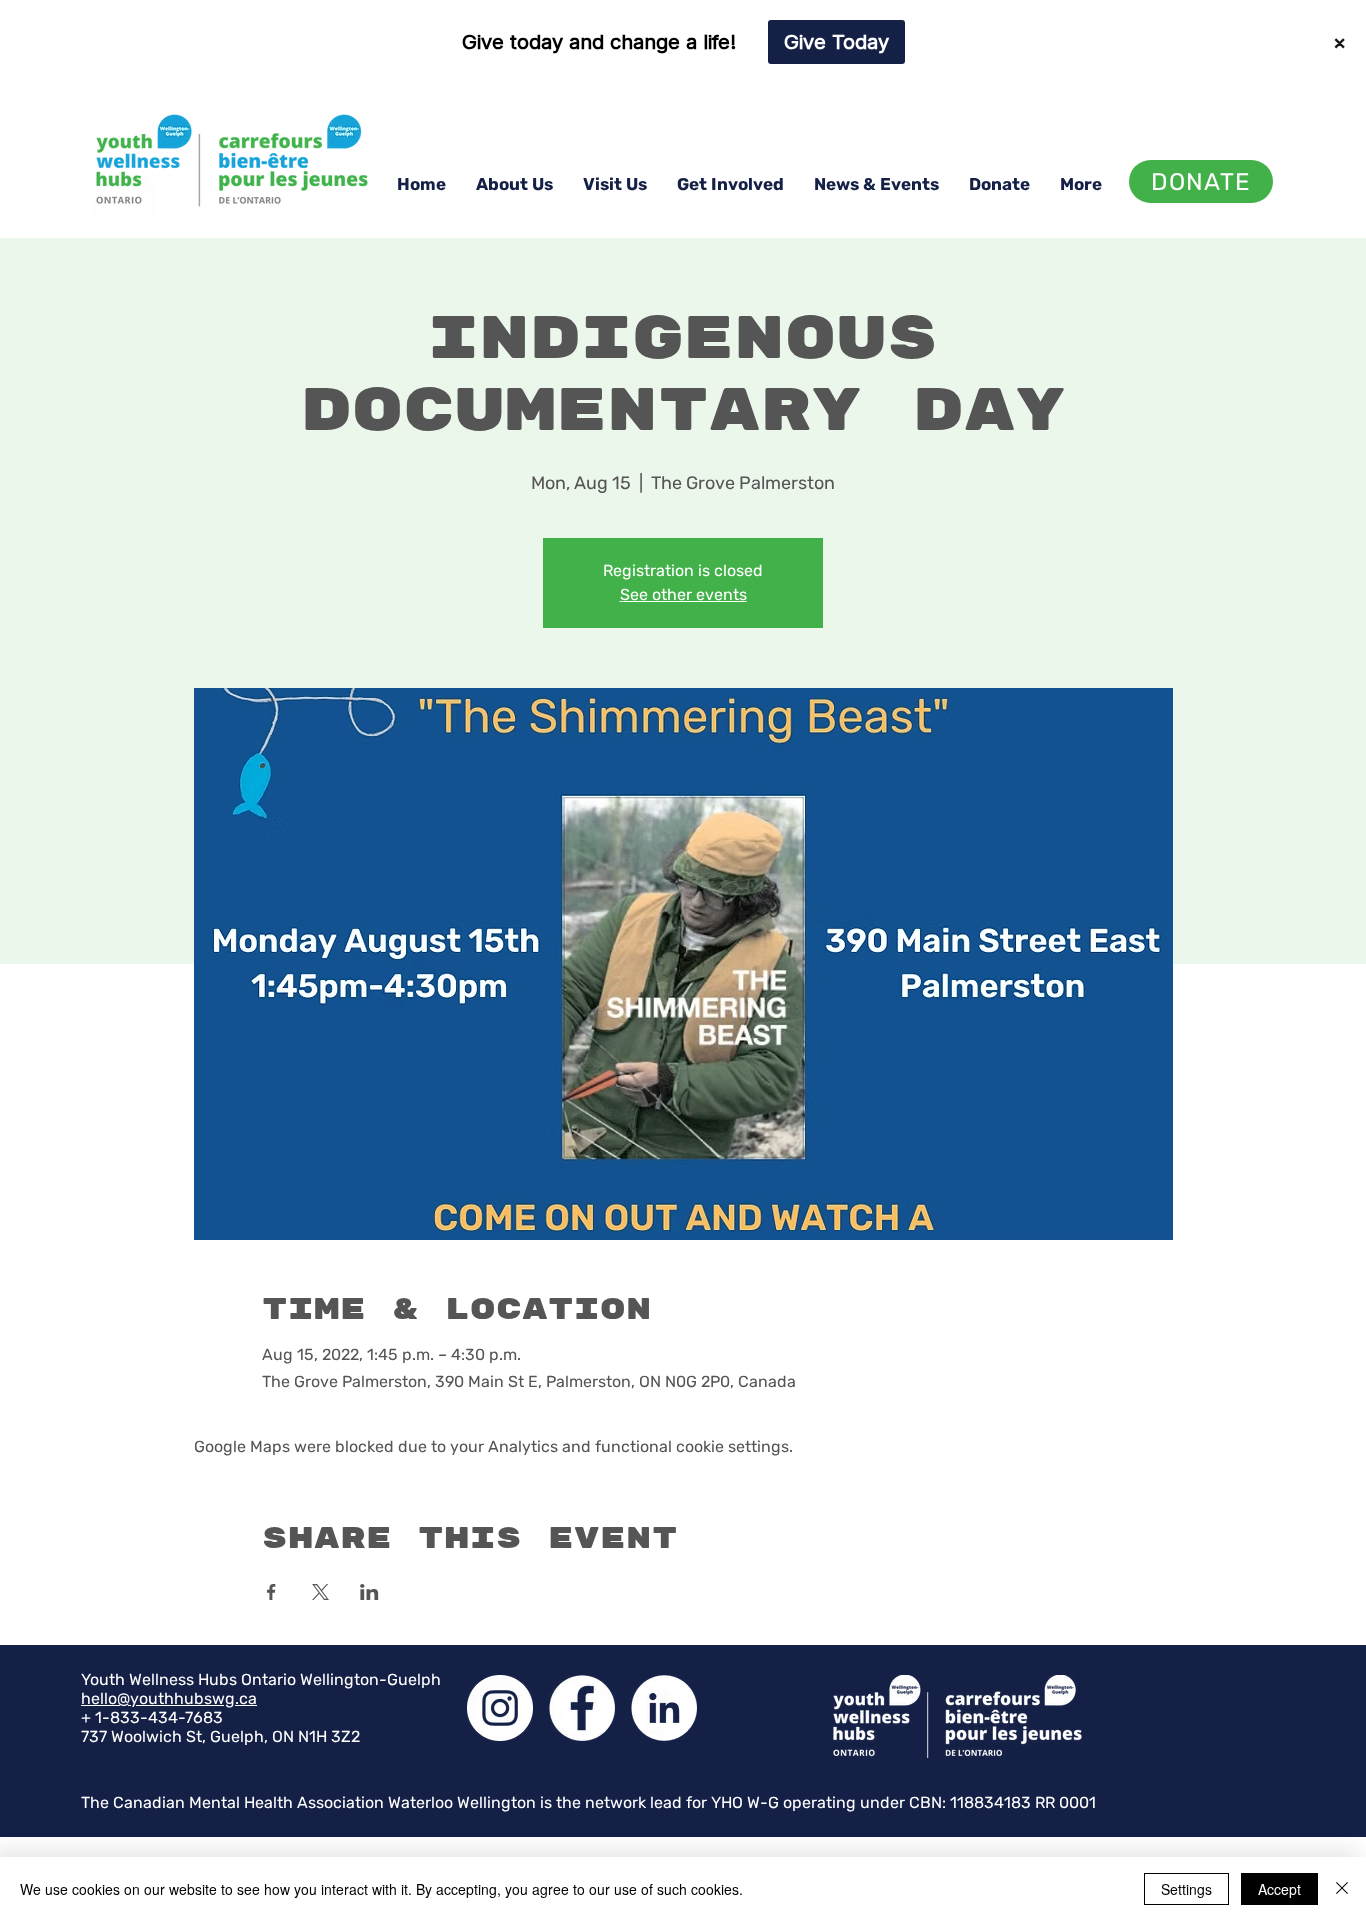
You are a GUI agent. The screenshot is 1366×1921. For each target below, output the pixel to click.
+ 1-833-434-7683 (152, 1717)
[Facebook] (582, 1708)
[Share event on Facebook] (271, 1592)
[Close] (1342, 1889)
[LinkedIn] (664, 1708)
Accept (1279, 1889)
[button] (514, 184)
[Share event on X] (320, 1592)
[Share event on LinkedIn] (369, 1592)
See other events (683, 594)
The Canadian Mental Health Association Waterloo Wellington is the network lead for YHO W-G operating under (495, 1802)
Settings (1186, 1889)
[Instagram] (500, 1708)
